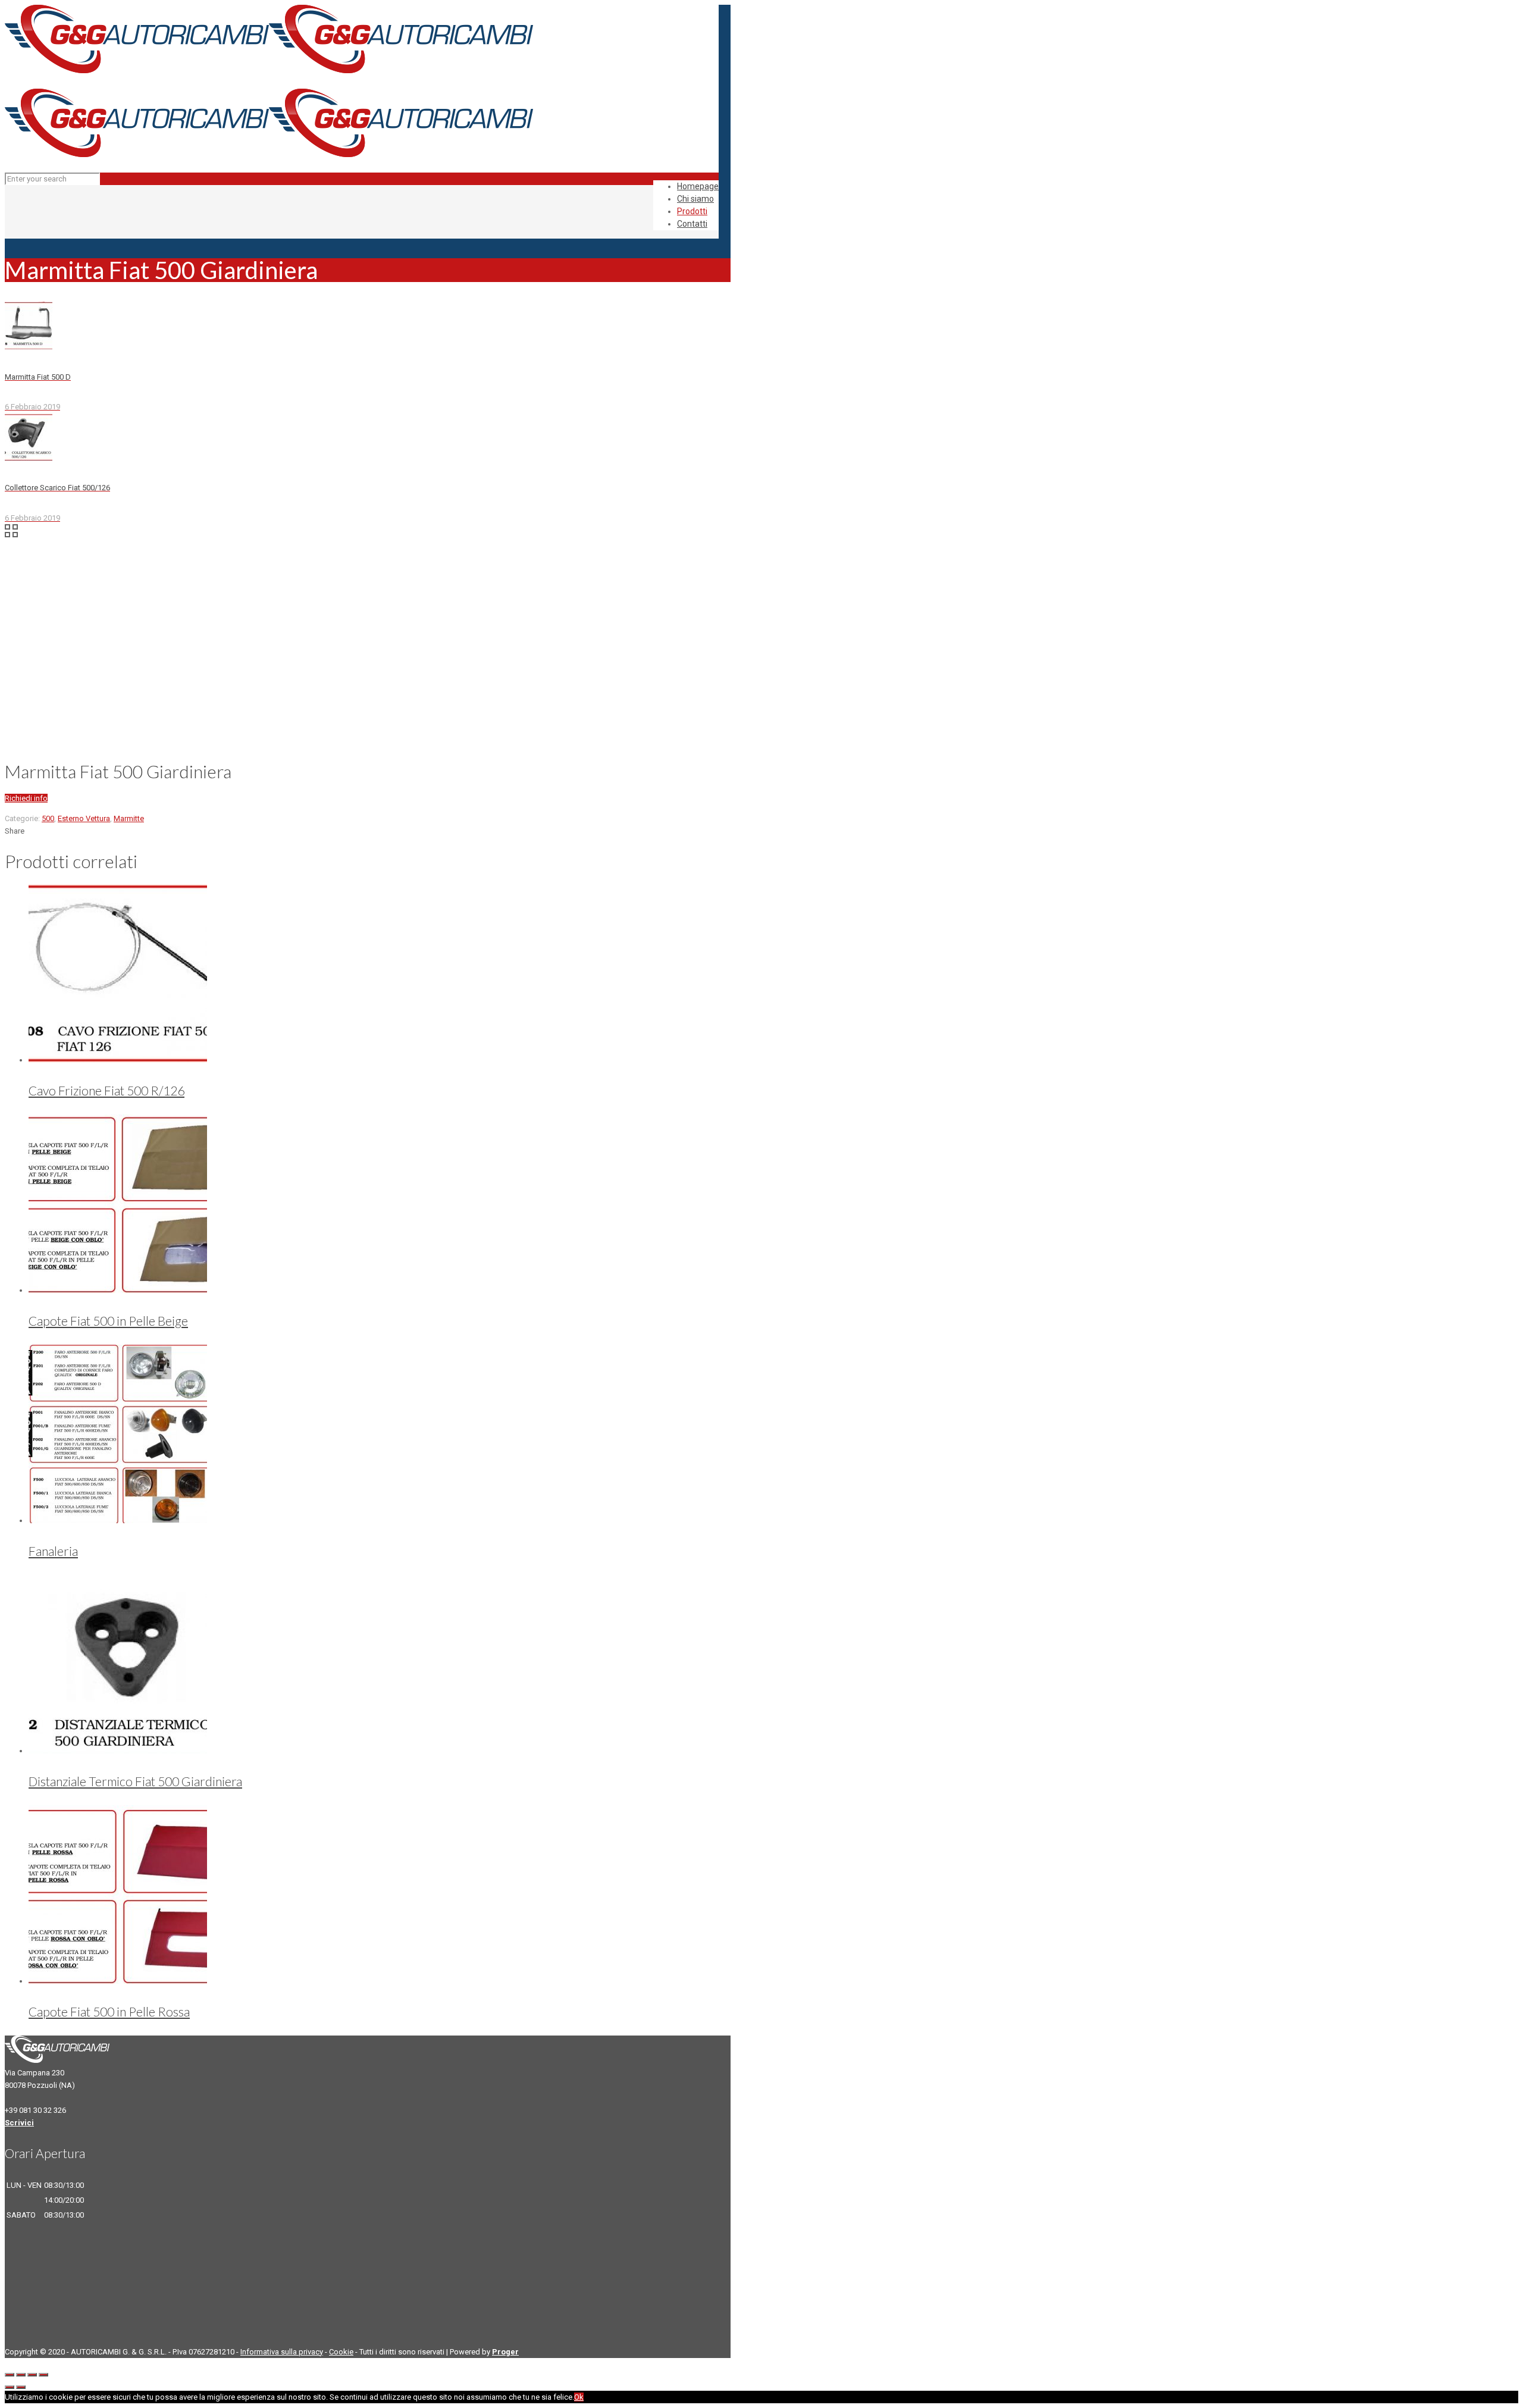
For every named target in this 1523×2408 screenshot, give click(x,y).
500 (48, 818)
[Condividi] (21, 2375)
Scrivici (19, 2123)
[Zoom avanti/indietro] (43, 2375)
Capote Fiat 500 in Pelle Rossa (109, 2011)
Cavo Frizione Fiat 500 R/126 (106, 1090)
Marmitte (129, 818)
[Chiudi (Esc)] (10, 2375)
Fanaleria (53, 1551)
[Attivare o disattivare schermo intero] (32, 2375)
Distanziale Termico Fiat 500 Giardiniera (135, 1781)
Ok (579, 2397)
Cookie (341, 2352)
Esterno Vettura (84, 818)
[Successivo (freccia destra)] (21, 2387)
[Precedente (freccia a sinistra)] (10, 2387)
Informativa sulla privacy (282, 2352)
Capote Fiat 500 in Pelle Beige (108, 1321)
